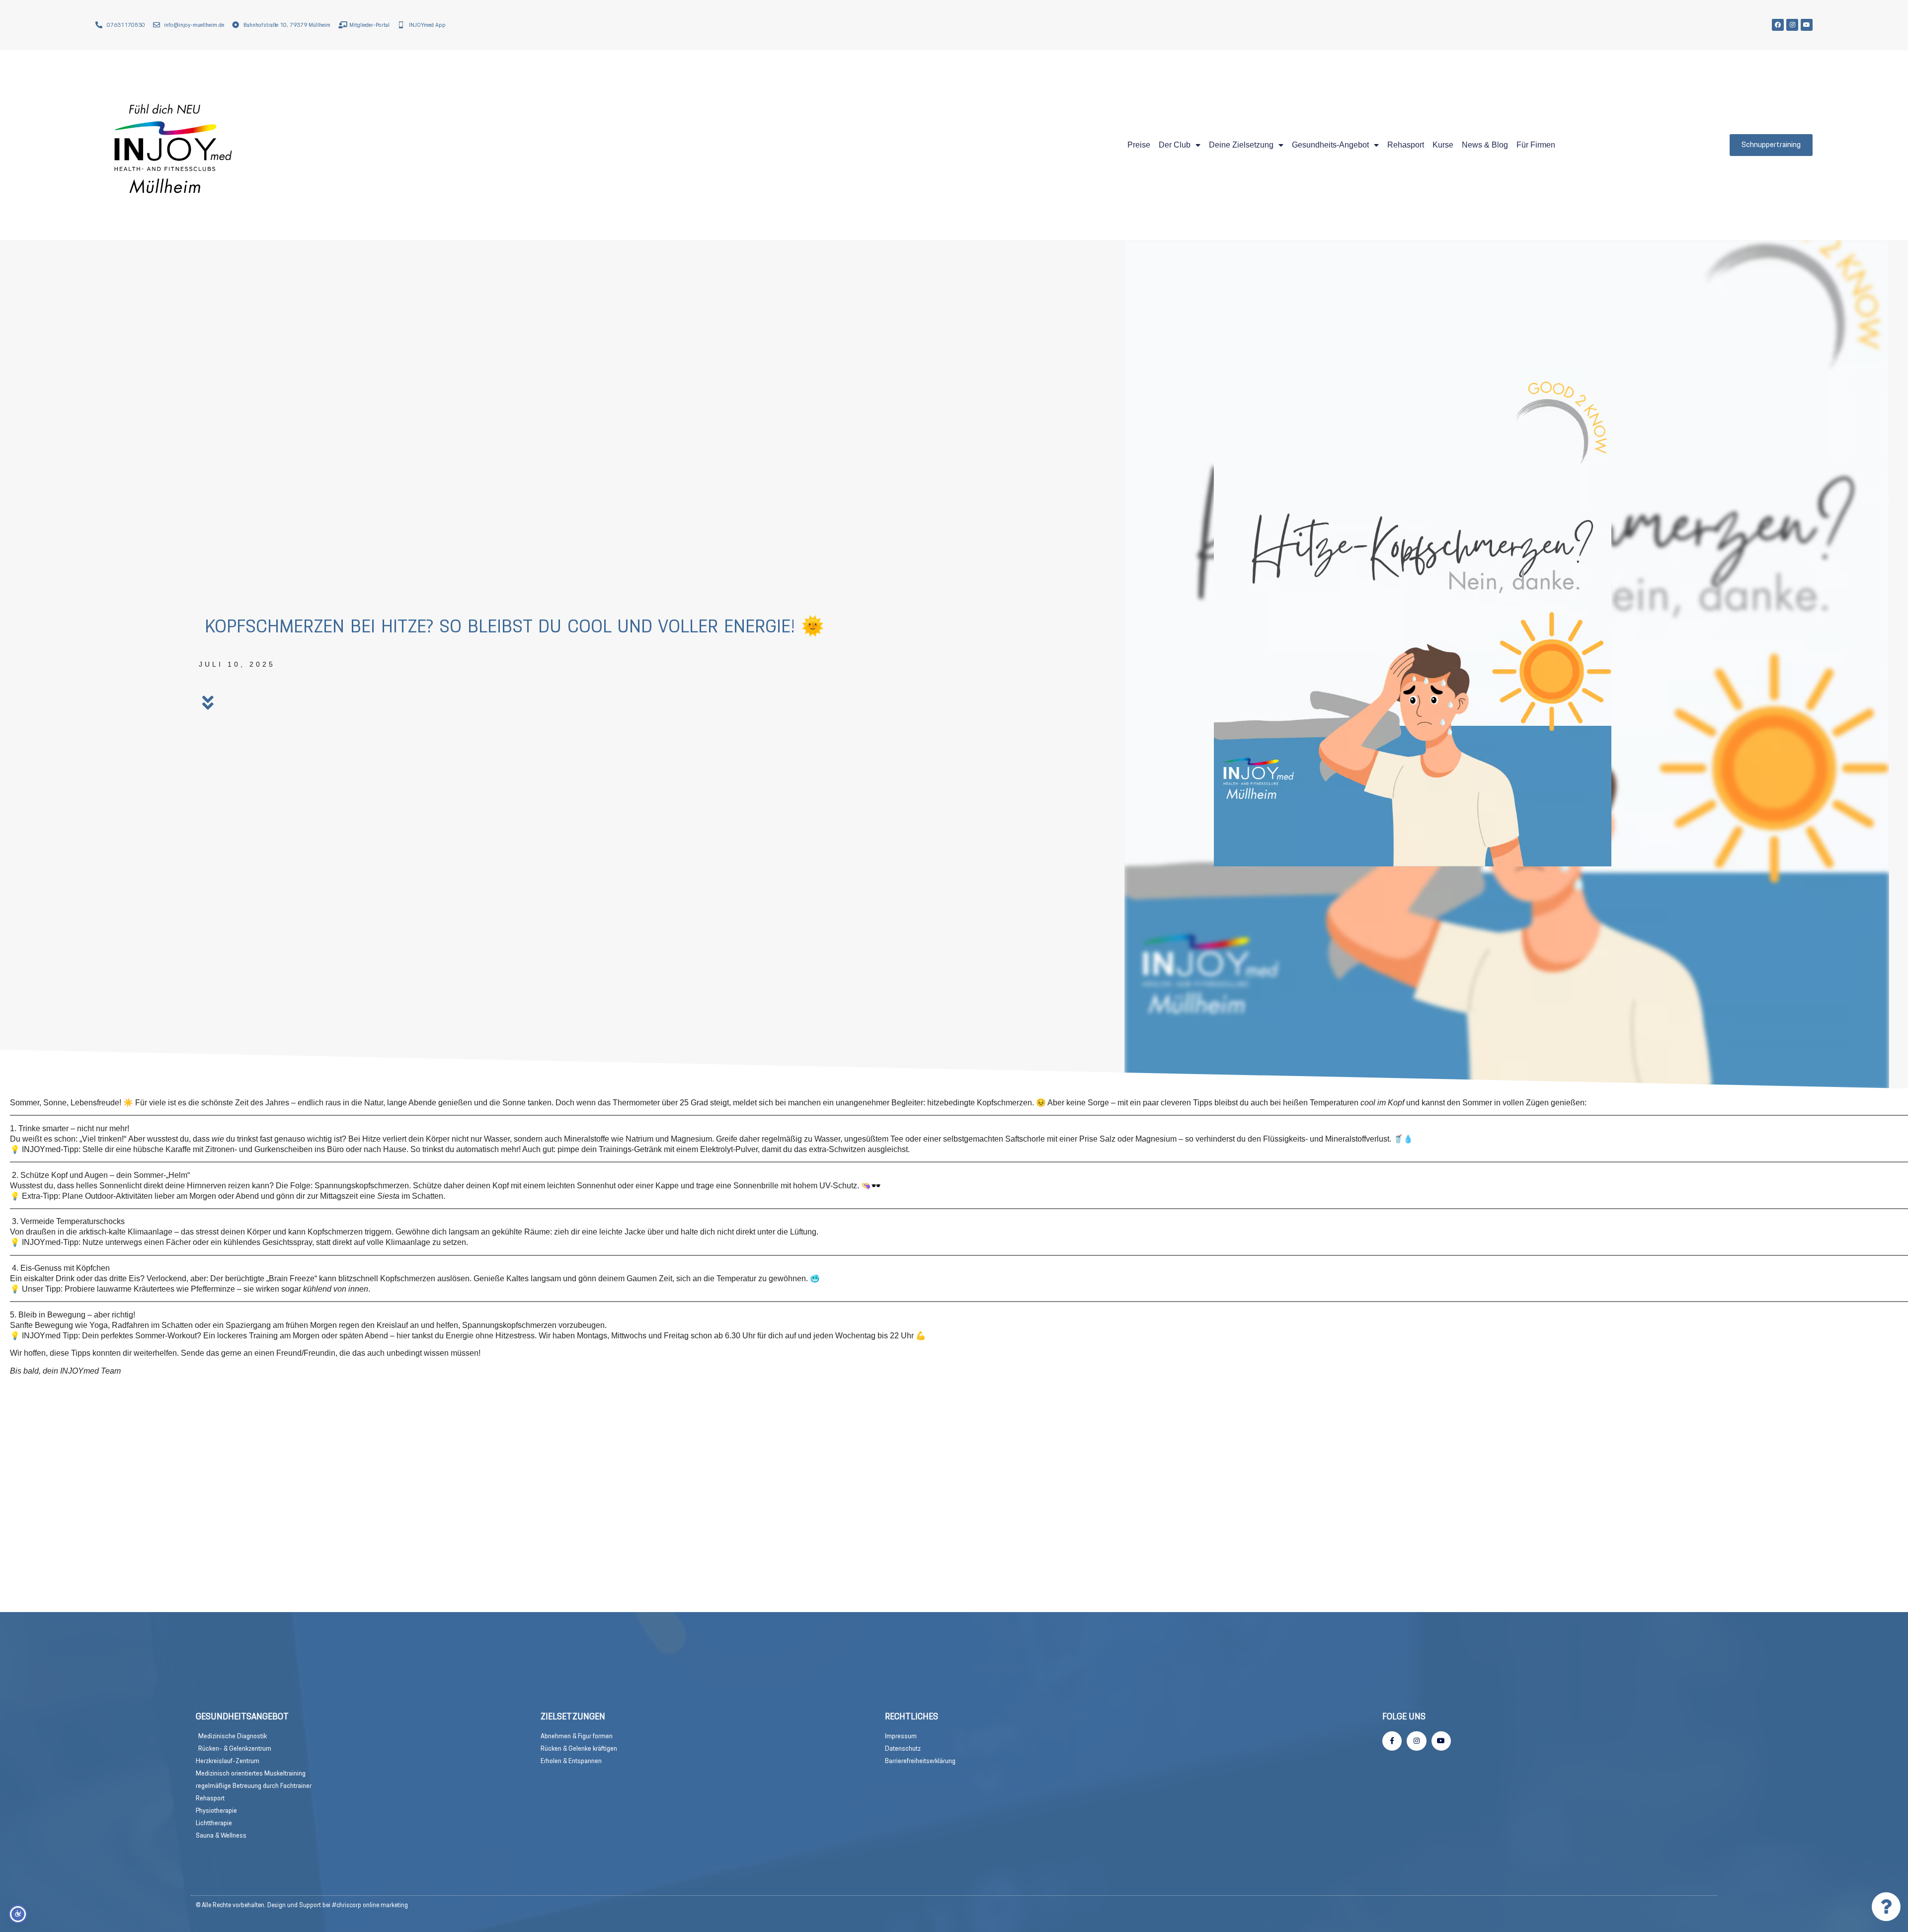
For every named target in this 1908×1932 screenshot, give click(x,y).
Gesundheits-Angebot (1330, 145)
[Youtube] (1807, 25)
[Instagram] (1792, 25)
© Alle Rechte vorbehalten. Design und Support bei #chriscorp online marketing (302, 1905)
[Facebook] (1778, 25)
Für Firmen (1536, 145)
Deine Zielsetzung (1241, 145)
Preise (1139, 145)
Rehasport (1406, 145)
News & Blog (1485, 145)
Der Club (1175, 145)
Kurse (1443, 145)
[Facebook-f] (1392, 1741)
